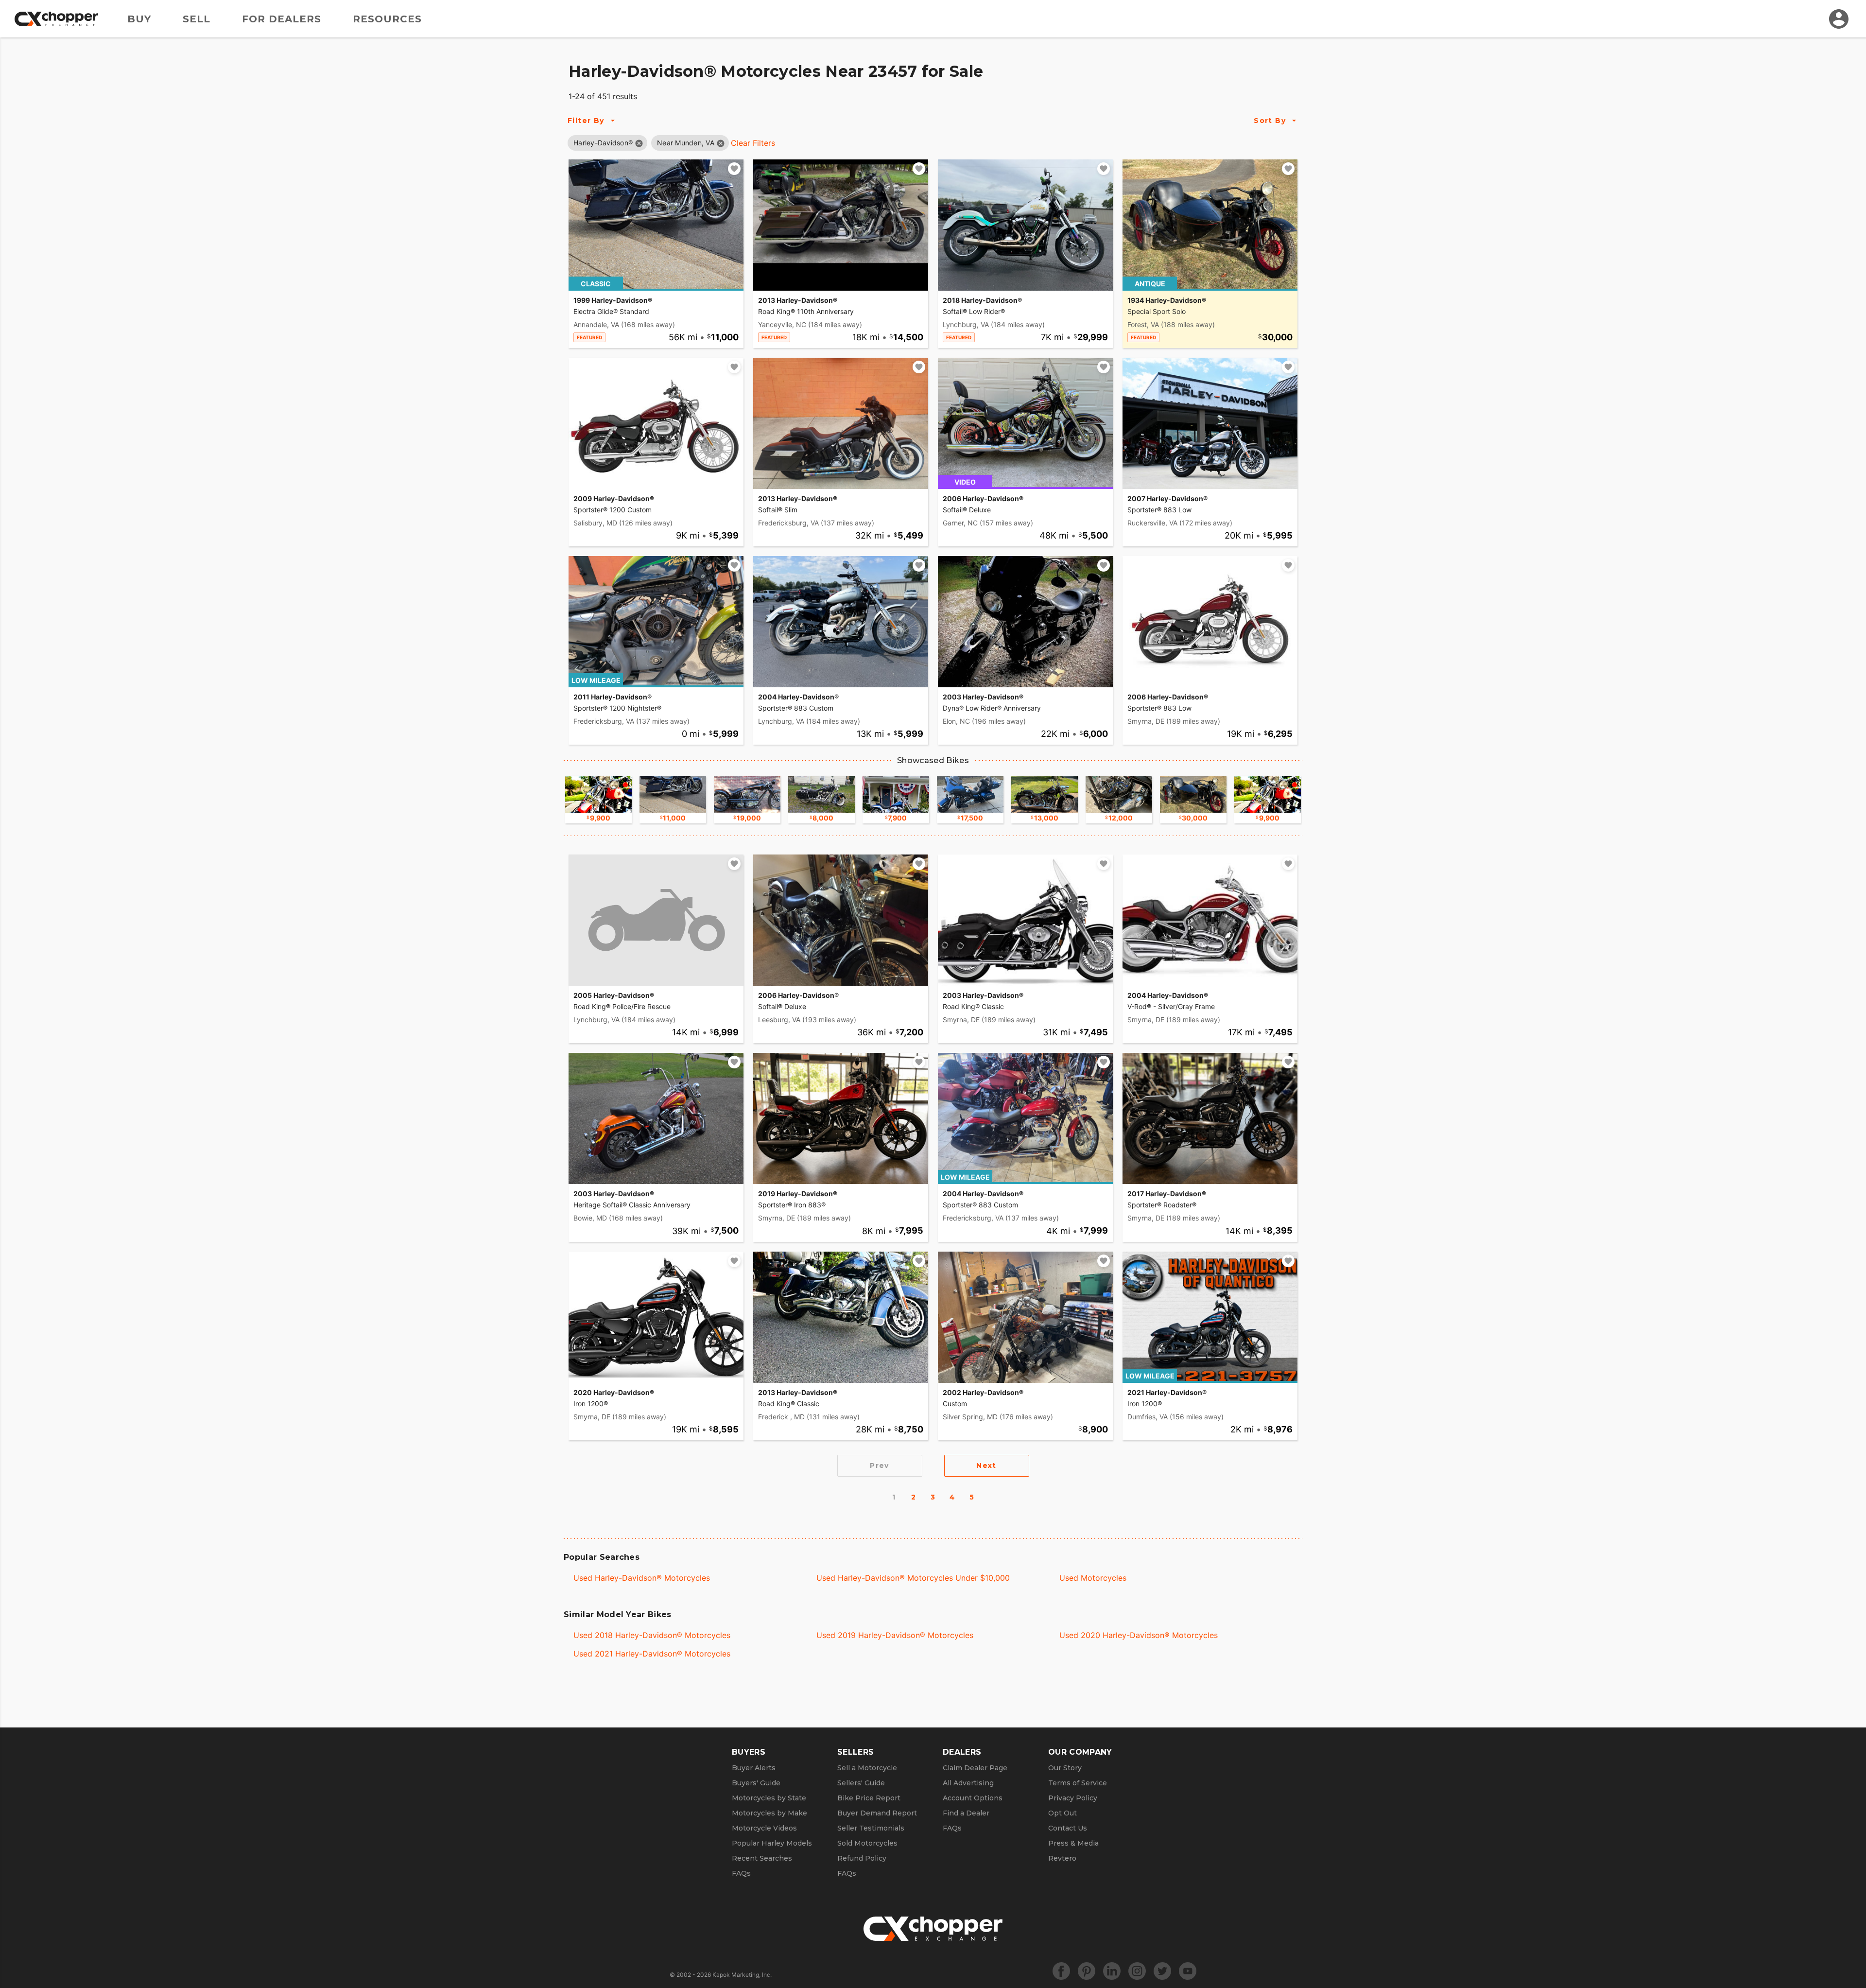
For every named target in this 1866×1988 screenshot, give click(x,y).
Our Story (1065, 1768)
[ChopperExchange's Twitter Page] (1162, 1971)
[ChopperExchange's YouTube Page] (1188, 1971)
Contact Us (1068, 1828)
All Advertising (968, 1783)
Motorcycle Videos (764, 1828)
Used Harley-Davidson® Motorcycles (642, 1578)
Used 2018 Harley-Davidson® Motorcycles (652, 1635)
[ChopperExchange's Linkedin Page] (1112, 1971)
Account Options (973, 1798)
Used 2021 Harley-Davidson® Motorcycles (652, 1654)
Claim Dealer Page (975, 1768)
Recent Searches (762, 1858)
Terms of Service (1078, 1783)
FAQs (741, 1873)
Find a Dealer (966, 1813)
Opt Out (1063, 1813)
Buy (139, 19)
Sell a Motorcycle (867, 1768)
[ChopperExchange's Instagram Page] (1137, 1971)
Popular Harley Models (772, 1843)
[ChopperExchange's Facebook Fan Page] (1061, 1971)
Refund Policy (862, 1858)
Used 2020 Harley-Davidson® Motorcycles (1139, 1635)
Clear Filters (753, 143)
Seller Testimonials (871, 1828)
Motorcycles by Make (769, 1813)
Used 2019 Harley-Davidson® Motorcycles (895, 1635)
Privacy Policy (1073, 1798)
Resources (387, 19)
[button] (603, 143)
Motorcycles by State (769, 1798)
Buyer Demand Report (877, 1813)
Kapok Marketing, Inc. (742, 1975)
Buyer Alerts (754, 1768)
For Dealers (282, 19)
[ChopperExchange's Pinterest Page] (1087, 1971)
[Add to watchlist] (734, 169)
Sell (197, 19)
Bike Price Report (869, 1798)
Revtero (1062, 1858)
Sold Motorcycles (867, 1843)
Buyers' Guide (756, 1783)
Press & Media (1073, 1843)
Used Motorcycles (1093, 1578)
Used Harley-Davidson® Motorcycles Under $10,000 (913, 1578)
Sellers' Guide (861, 1783)
